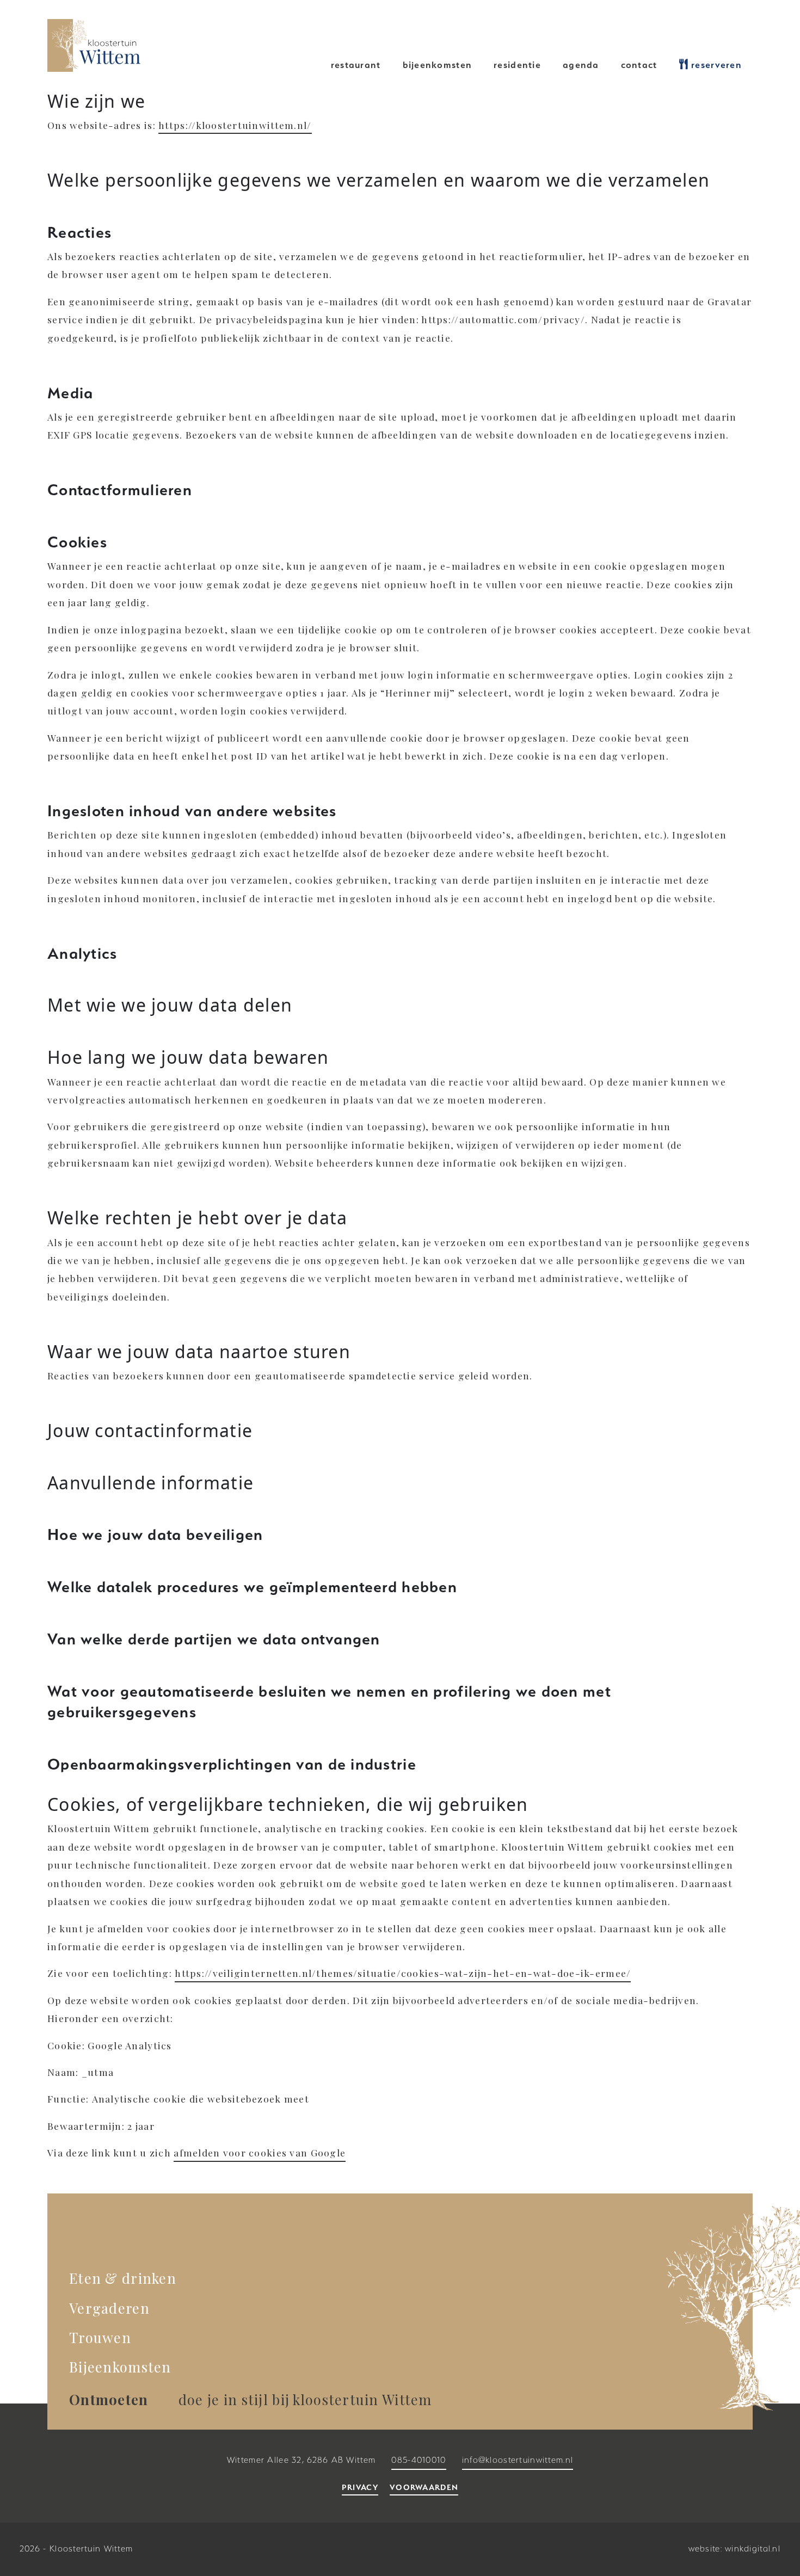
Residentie (517, 65)
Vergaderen (109, 2308)
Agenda (581, 65)
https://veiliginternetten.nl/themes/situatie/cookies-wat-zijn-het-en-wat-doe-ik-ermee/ (403, 1973)
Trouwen (100, 2337)
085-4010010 (419, 2460)
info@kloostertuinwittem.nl (518, 2460)
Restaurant (356, 65)
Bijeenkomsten (438, 65)
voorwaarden (424, 2487)
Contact (639, 65)
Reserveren (715, 65)
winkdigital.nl (753, 2549)
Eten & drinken (123, 2278)
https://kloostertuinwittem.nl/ (235, 125)
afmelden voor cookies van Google (260, 2152)
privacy (360, 2487)
